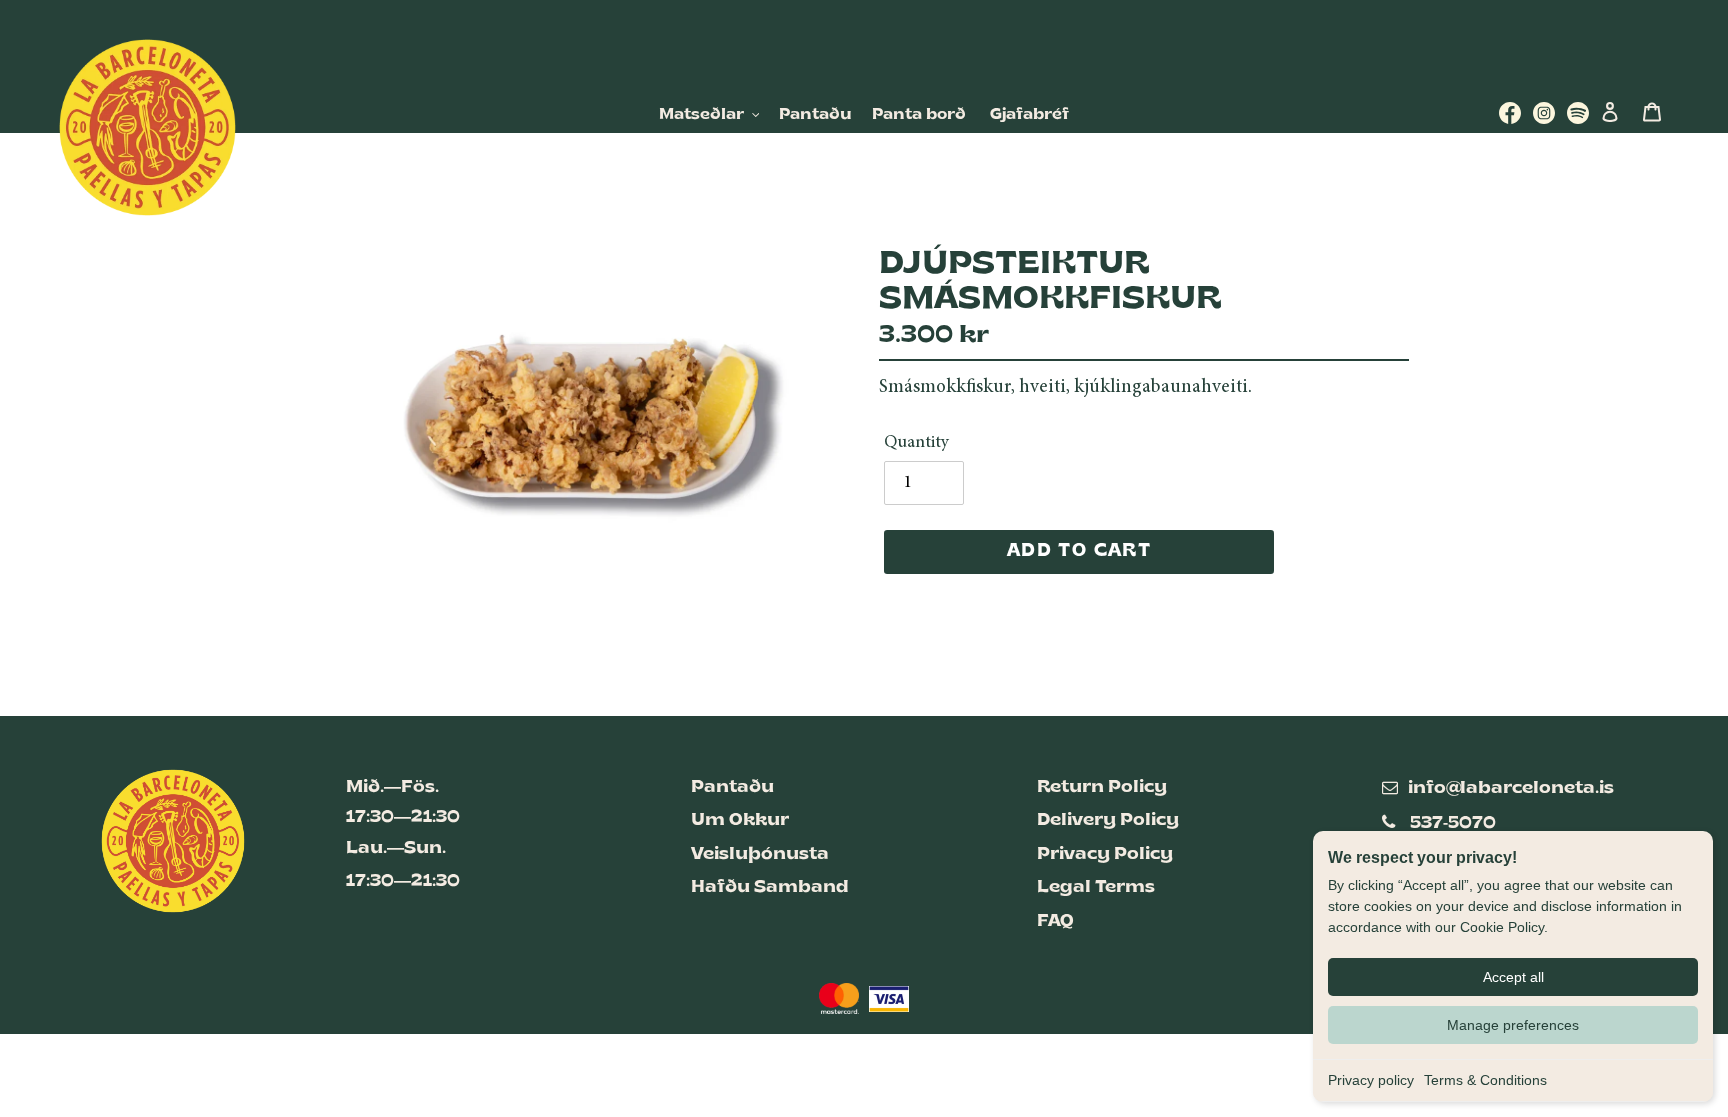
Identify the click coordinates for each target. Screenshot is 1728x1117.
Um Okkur (740, 820)
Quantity (916, 443)
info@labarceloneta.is (1511, 788)
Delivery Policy (1108, 820)
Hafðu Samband (770, 887)
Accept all (1513, 977)
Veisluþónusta (760, 854)
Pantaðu (732, 787)
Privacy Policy (1105, 854)
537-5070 (1453, 823)
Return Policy (1102, 787)
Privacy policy (1371, 1080)
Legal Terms (1096, 887)
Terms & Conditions (1485, 1080)
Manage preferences (1513, 1025)
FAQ (1055, 921)
